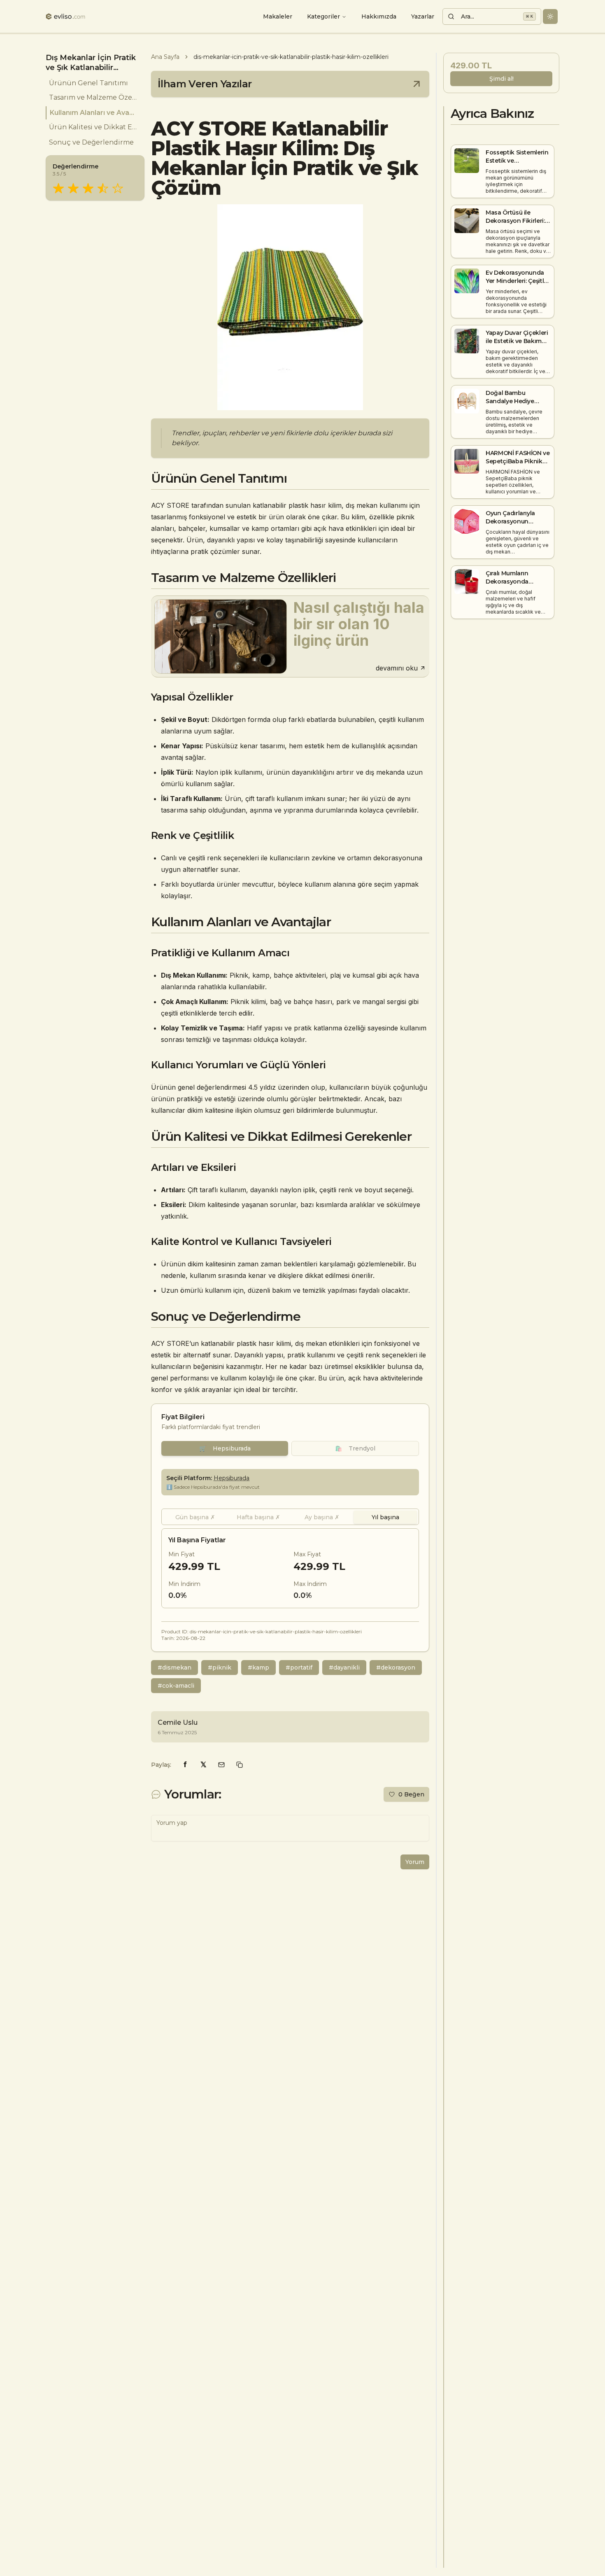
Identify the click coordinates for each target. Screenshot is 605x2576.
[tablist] (290, 1517)
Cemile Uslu (178, 1722)
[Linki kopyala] (240, 1765)
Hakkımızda (379, 16)
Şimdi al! (501, 79)
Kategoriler (323, 16)
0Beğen (411, 1794)
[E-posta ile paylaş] (221, 1765)
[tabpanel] (290, 1568)
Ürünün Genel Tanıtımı (88, 83)
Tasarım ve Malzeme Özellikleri (93, 98)
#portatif (299, 1668)
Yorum (415, 1862)
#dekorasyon (396, 1668)
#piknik (220, 1668)
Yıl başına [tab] (385, 1517)
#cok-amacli (176, 1686)
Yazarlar (423, 16)
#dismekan (175, 1668)
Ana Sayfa (165, 57)
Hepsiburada (225, 1448)
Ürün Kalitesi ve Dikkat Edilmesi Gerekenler (93, 127)
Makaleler (278, 16)
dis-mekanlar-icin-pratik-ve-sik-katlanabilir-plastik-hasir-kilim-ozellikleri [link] (291, 57)
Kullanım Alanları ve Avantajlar (94, 113)
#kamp (258, 1668)
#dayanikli (344, 1668)
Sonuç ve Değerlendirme (91, 142)
